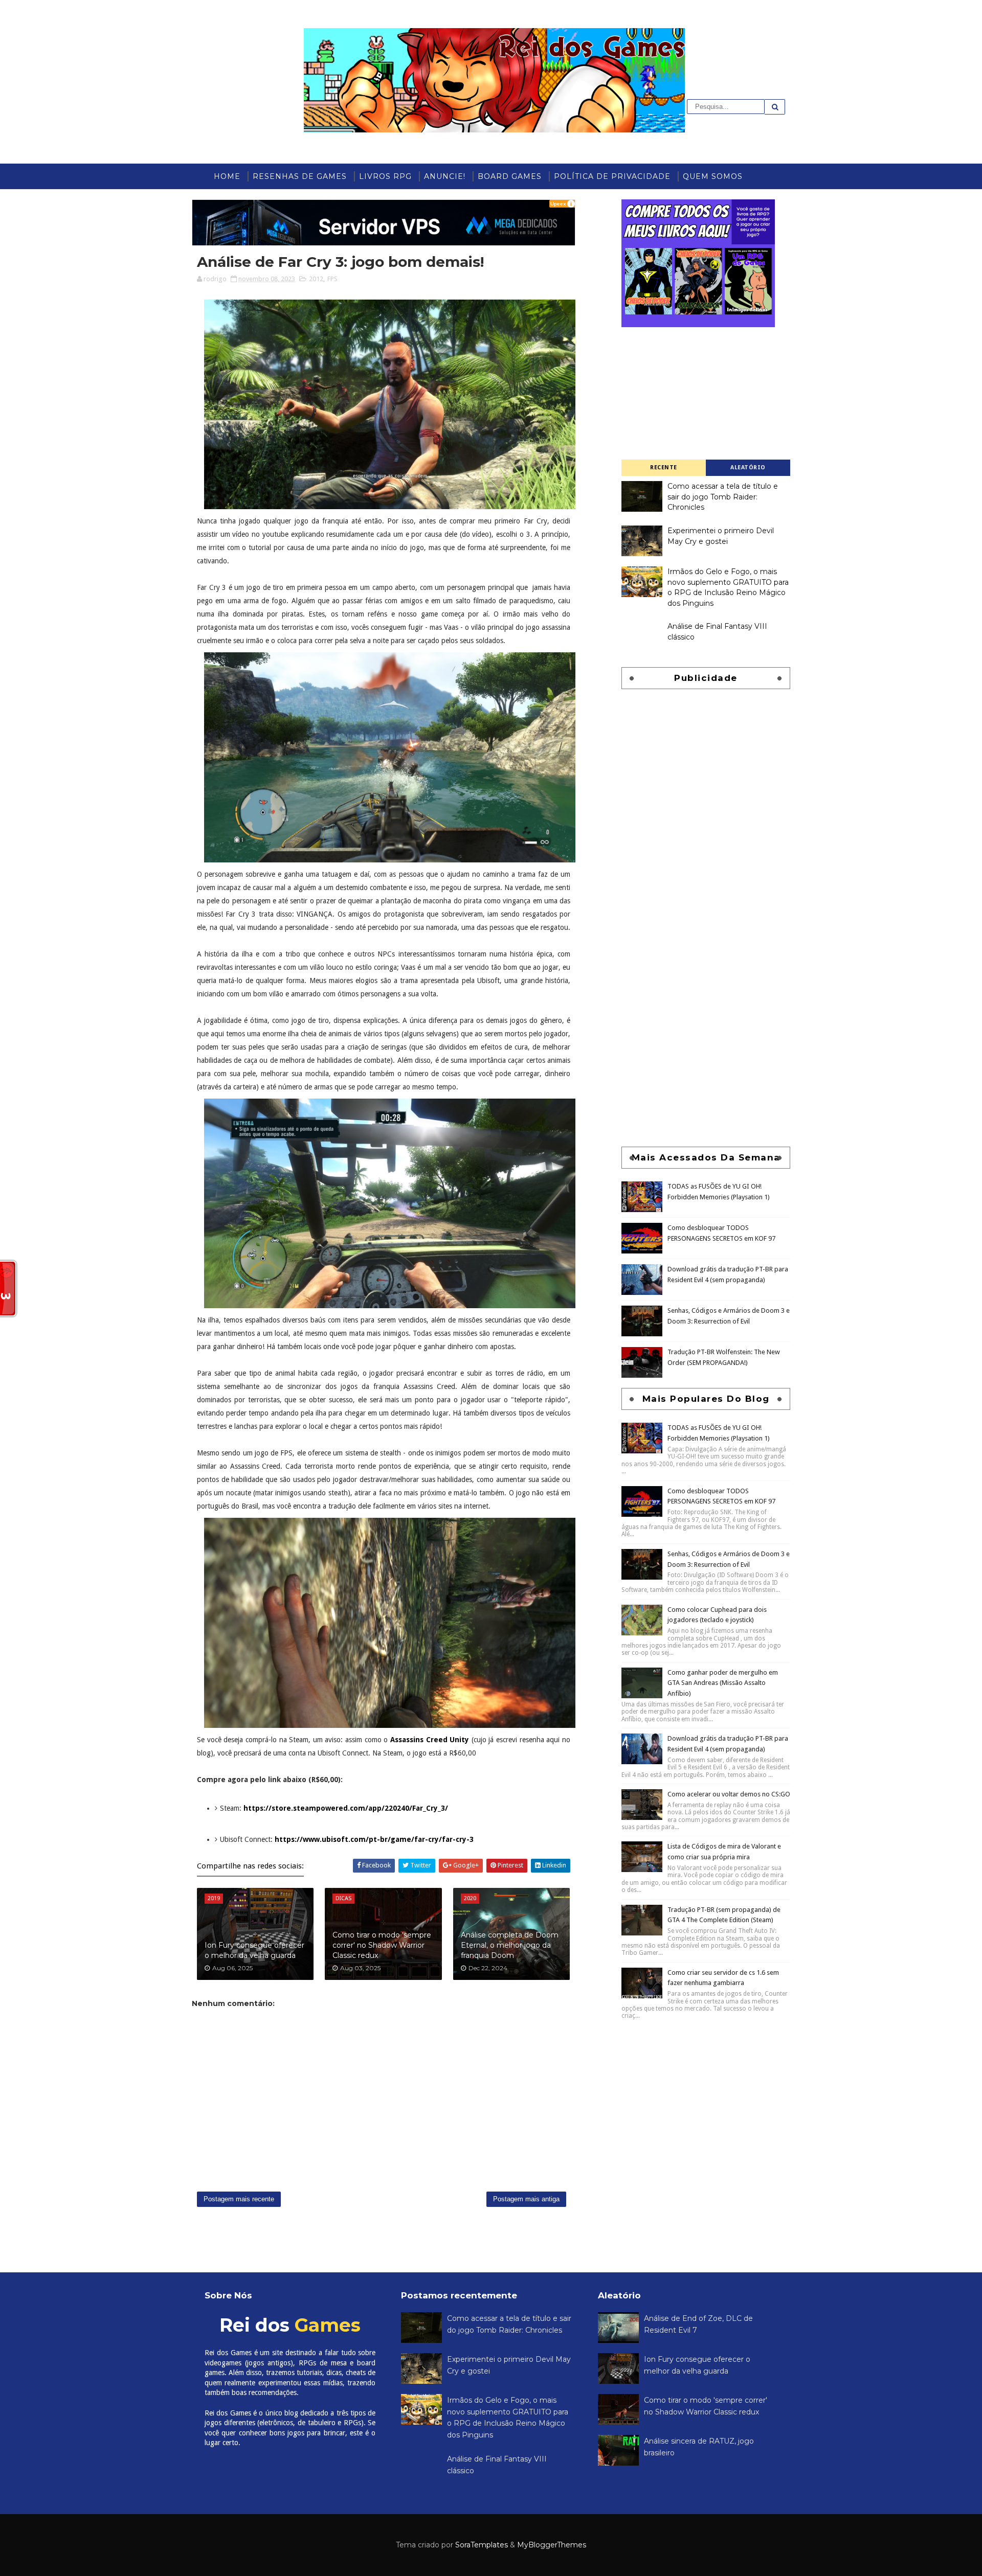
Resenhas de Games (300, 176)
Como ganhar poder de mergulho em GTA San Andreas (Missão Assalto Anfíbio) (723, 1683)
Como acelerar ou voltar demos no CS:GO (729, 1794)
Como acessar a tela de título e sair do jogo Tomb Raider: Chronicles (723, 497)
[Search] (775, 107)
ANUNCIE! (445, 176)
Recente (664, 468)
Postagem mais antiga (526, 2199)
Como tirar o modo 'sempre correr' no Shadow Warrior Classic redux (382, 1945)
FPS (332, 279)
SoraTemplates (482, 2545)
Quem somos (713, 176)
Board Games (510, 176)
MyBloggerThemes (552, 2545)
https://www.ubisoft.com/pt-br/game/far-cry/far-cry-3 (374, 1839)
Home (227, 176)
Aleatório (748, 468)
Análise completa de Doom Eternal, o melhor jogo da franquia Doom (510, 1945)
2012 (316, 279)
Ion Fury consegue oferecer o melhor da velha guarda (254, 1950)
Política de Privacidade (612, 176)
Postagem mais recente (239, 2199)
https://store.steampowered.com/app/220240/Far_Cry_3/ (346, 1808)
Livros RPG (385, 176)
